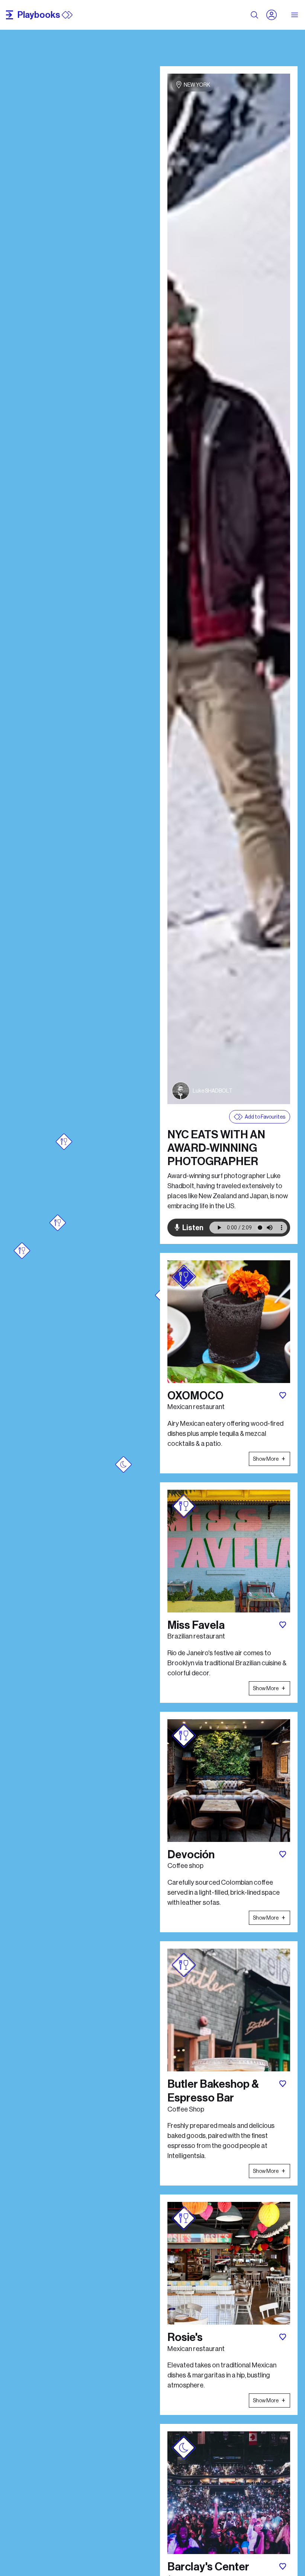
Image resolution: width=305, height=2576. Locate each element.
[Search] (254, 15)
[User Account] (274, 15)
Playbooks (39, 15)
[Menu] (295, 15)
